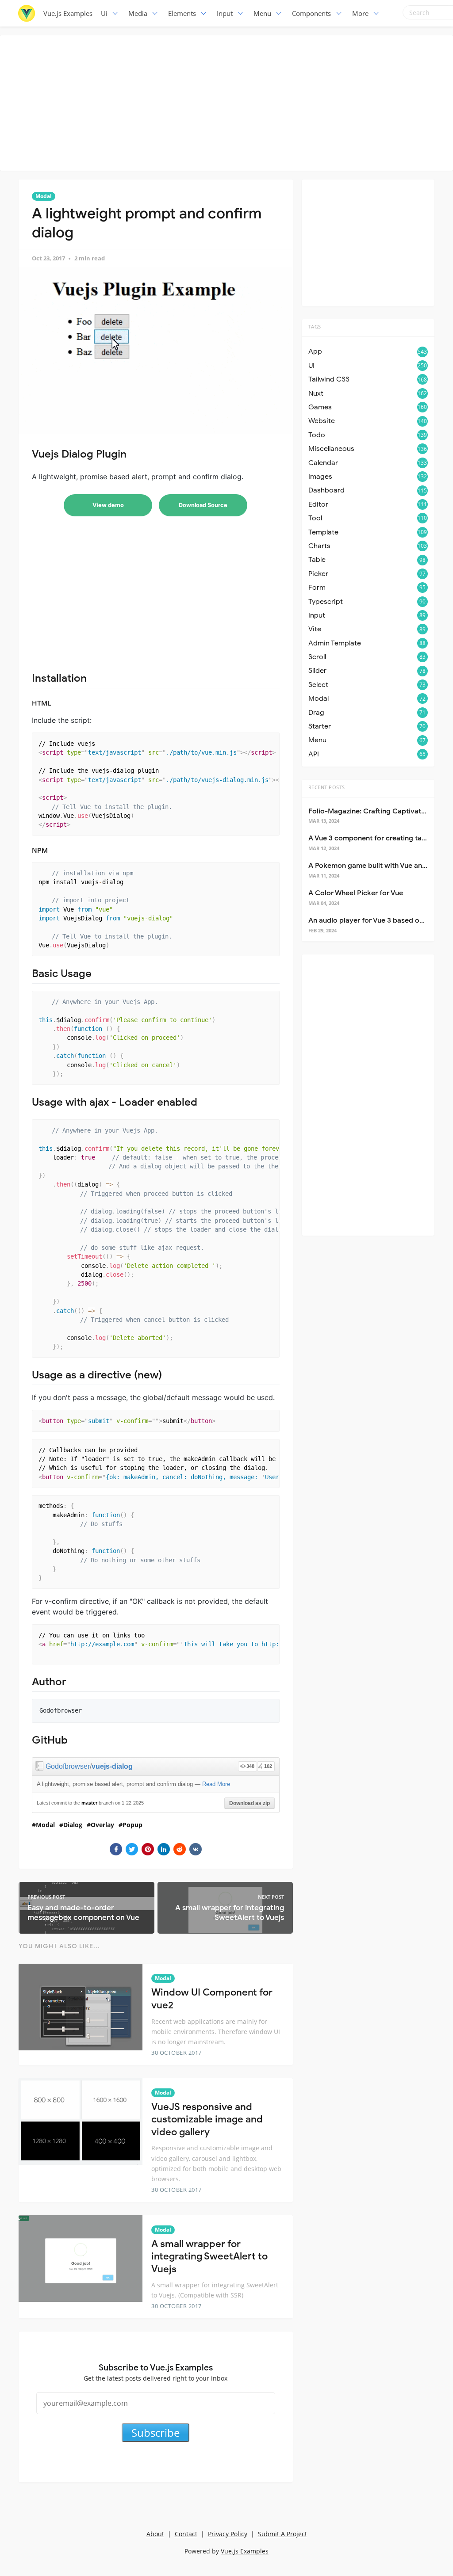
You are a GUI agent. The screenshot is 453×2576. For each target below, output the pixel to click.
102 (268, 1766)
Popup (132, 1825)
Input (225, 13)
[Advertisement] (229, 102)
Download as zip (250, 1803)
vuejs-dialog (112, 1766)
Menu (262, 13)
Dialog (73, 1825)
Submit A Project (282, 2534)
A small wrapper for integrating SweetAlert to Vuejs (209, 2256)
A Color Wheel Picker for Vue (356, 893)
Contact (186, 2534)
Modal (44, 196)
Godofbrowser (68, 1766)
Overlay (102, 1825)
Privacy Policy (228, 2534)
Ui (104, 13)
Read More (216, 1784)
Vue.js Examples (68, 13)
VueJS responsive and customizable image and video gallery (207, 2119)
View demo (108, 505)
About (155, 2534)
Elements (182, 13)
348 (250, 1766)
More (360, 13)
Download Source (203, 505)
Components (311, 13)
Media (138, 13)
